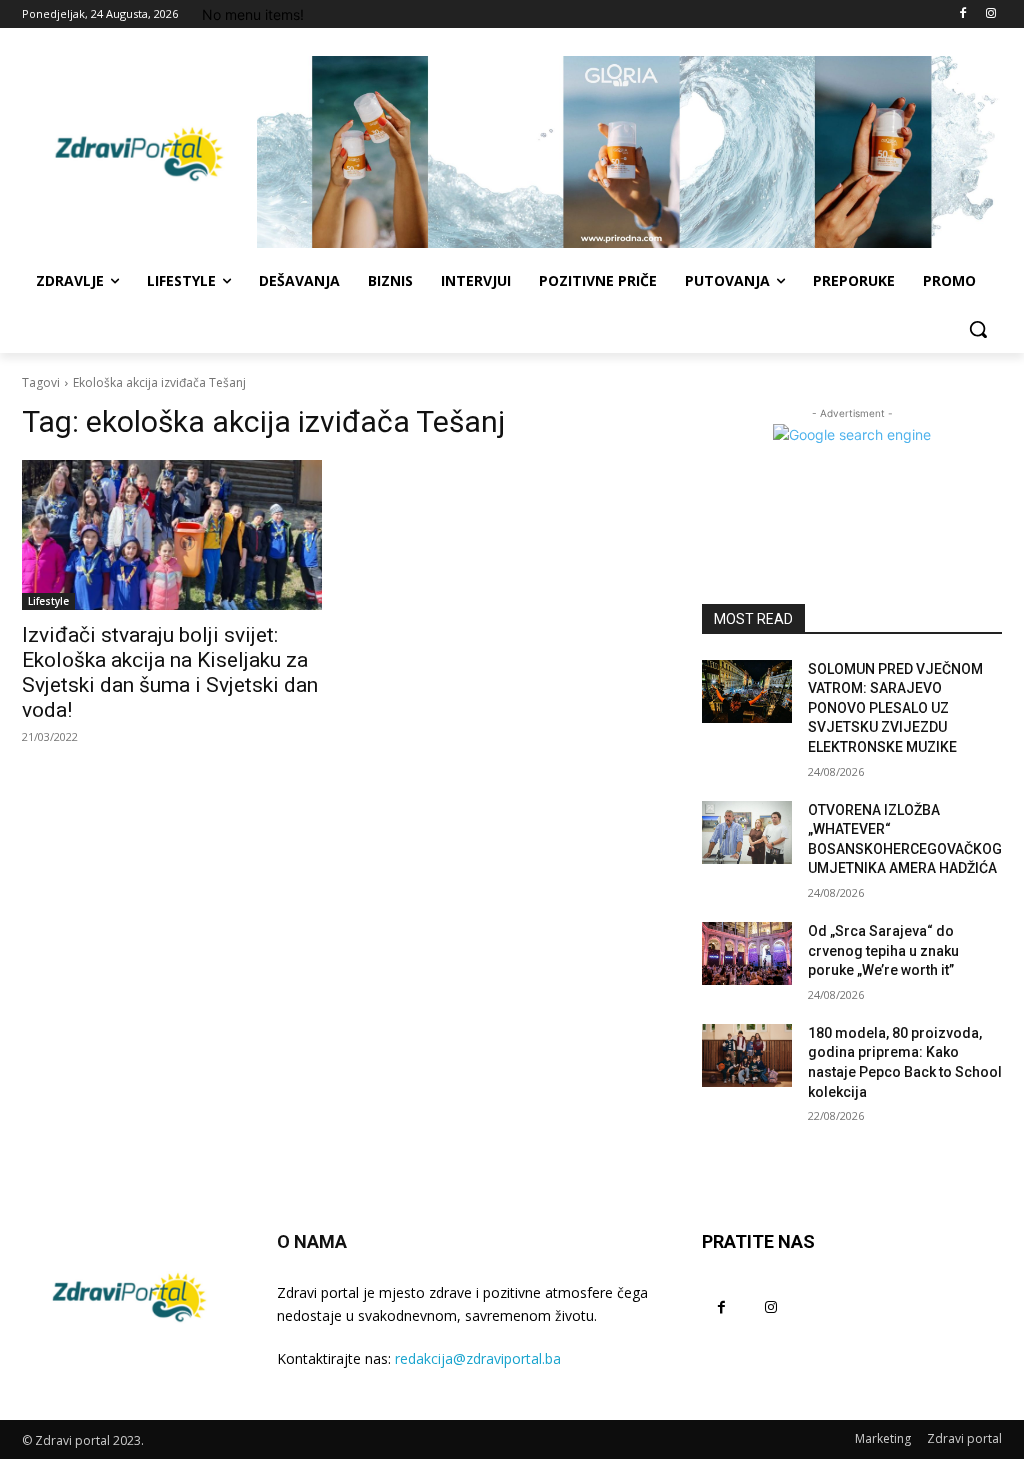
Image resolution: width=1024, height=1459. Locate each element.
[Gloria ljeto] (629, 152)
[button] (978, 329)
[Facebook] (962, 14)
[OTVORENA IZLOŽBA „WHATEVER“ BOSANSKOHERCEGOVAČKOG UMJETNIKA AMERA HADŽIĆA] (747, 832)
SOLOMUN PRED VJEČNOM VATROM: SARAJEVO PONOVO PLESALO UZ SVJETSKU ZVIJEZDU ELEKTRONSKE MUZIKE (895, 708)
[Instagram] (990, 14)
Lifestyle (48, 601)
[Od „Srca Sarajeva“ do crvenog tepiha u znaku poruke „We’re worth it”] (747, 953)
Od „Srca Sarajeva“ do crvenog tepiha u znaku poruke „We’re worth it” (883, 950)
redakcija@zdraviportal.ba (478, 1358)
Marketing (883, 1438)
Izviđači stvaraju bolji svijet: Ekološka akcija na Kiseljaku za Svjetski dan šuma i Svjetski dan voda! (170, 672)
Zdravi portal (964, 1438)
